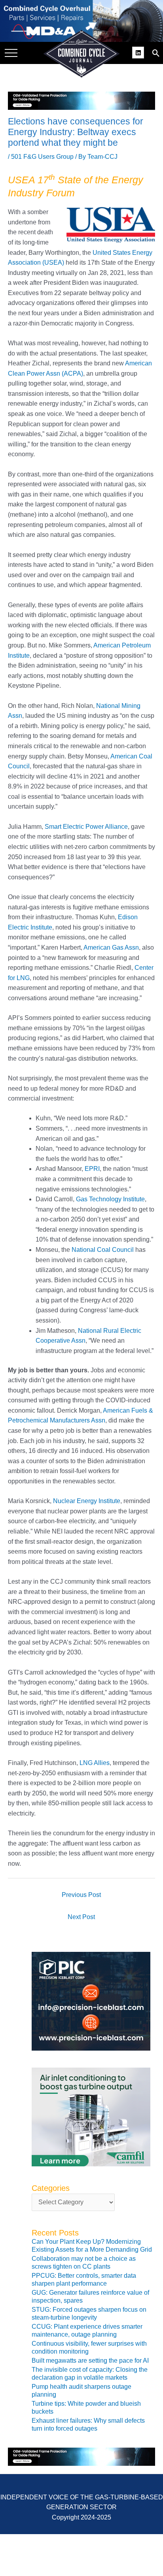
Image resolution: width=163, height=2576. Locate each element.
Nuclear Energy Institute (87, 1501)
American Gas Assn (111, 947)
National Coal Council (103, 1250)
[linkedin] (139, 52)
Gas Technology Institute (110, 1199)
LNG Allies (95, 1763)
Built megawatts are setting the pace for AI (90, 2361)
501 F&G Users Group (42, 157)
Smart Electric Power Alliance (86, 827)
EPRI (92, 1169)
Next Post (81, 1917)
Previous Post (81, 1895)
